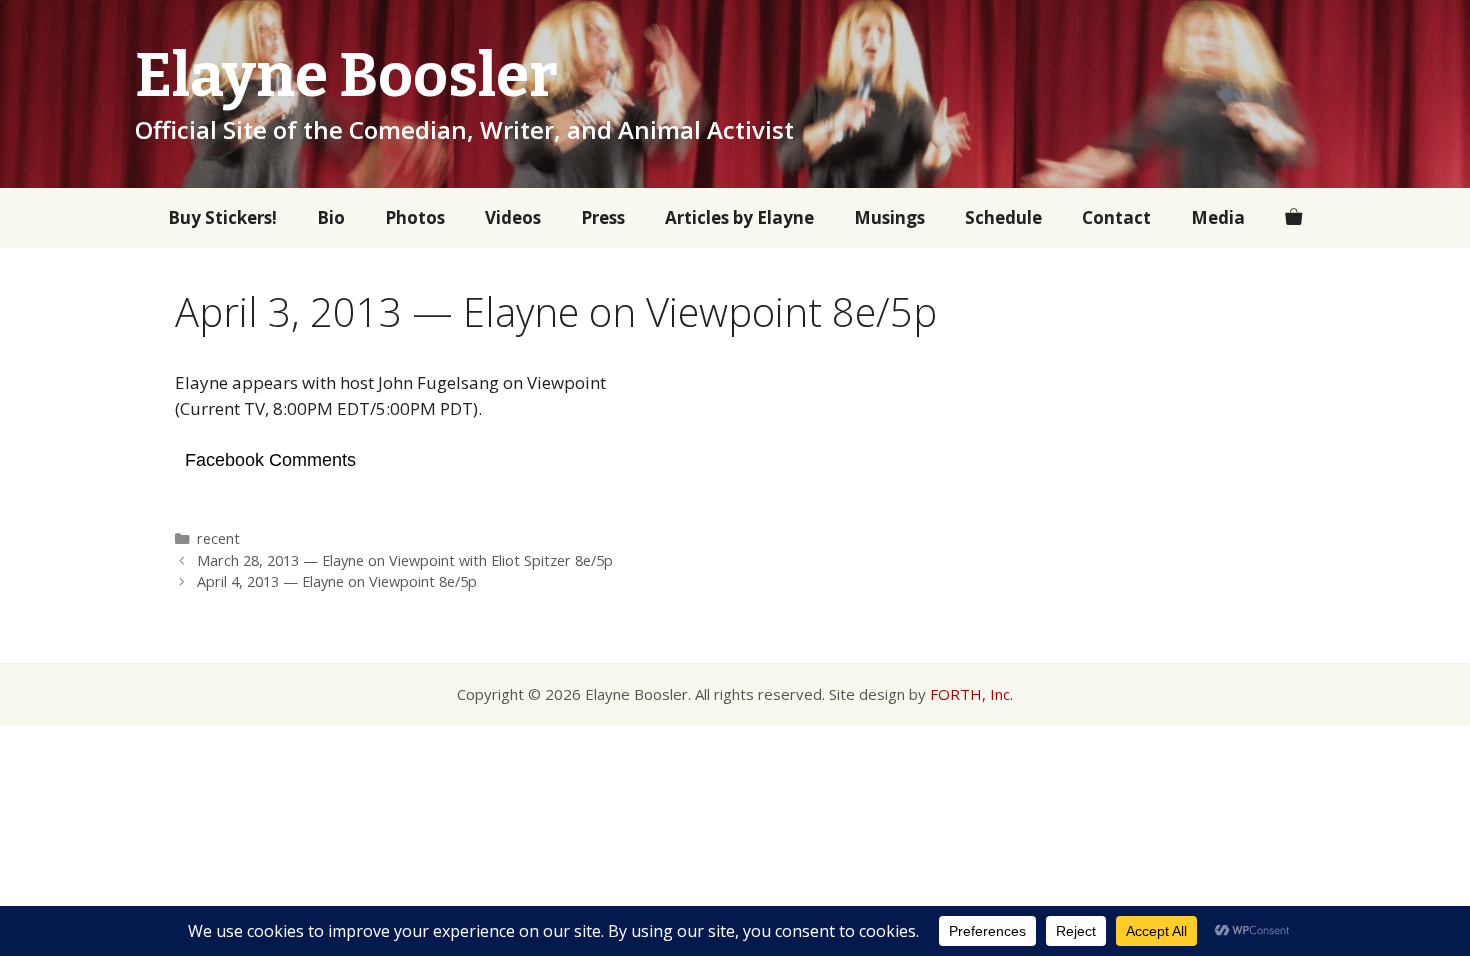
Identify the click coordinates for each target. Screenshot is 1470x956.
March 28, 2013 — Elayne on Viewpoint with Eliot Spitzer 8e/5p (405, 560)
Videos (513, 217)
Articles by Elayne (739, 217)
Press (603, 217)
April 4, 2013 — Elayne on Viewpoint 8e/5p (337, 581)
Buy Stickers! (222, 217)
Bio (331, 217)
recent (218, 538)
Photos (415, 217)
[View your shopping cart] (1293, 218)
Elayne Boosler (346, 76)
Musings (889, 217)
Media (1218, 217)
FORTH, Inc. (971, 694)
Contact (1116, 217)
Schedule (1003, 217)
